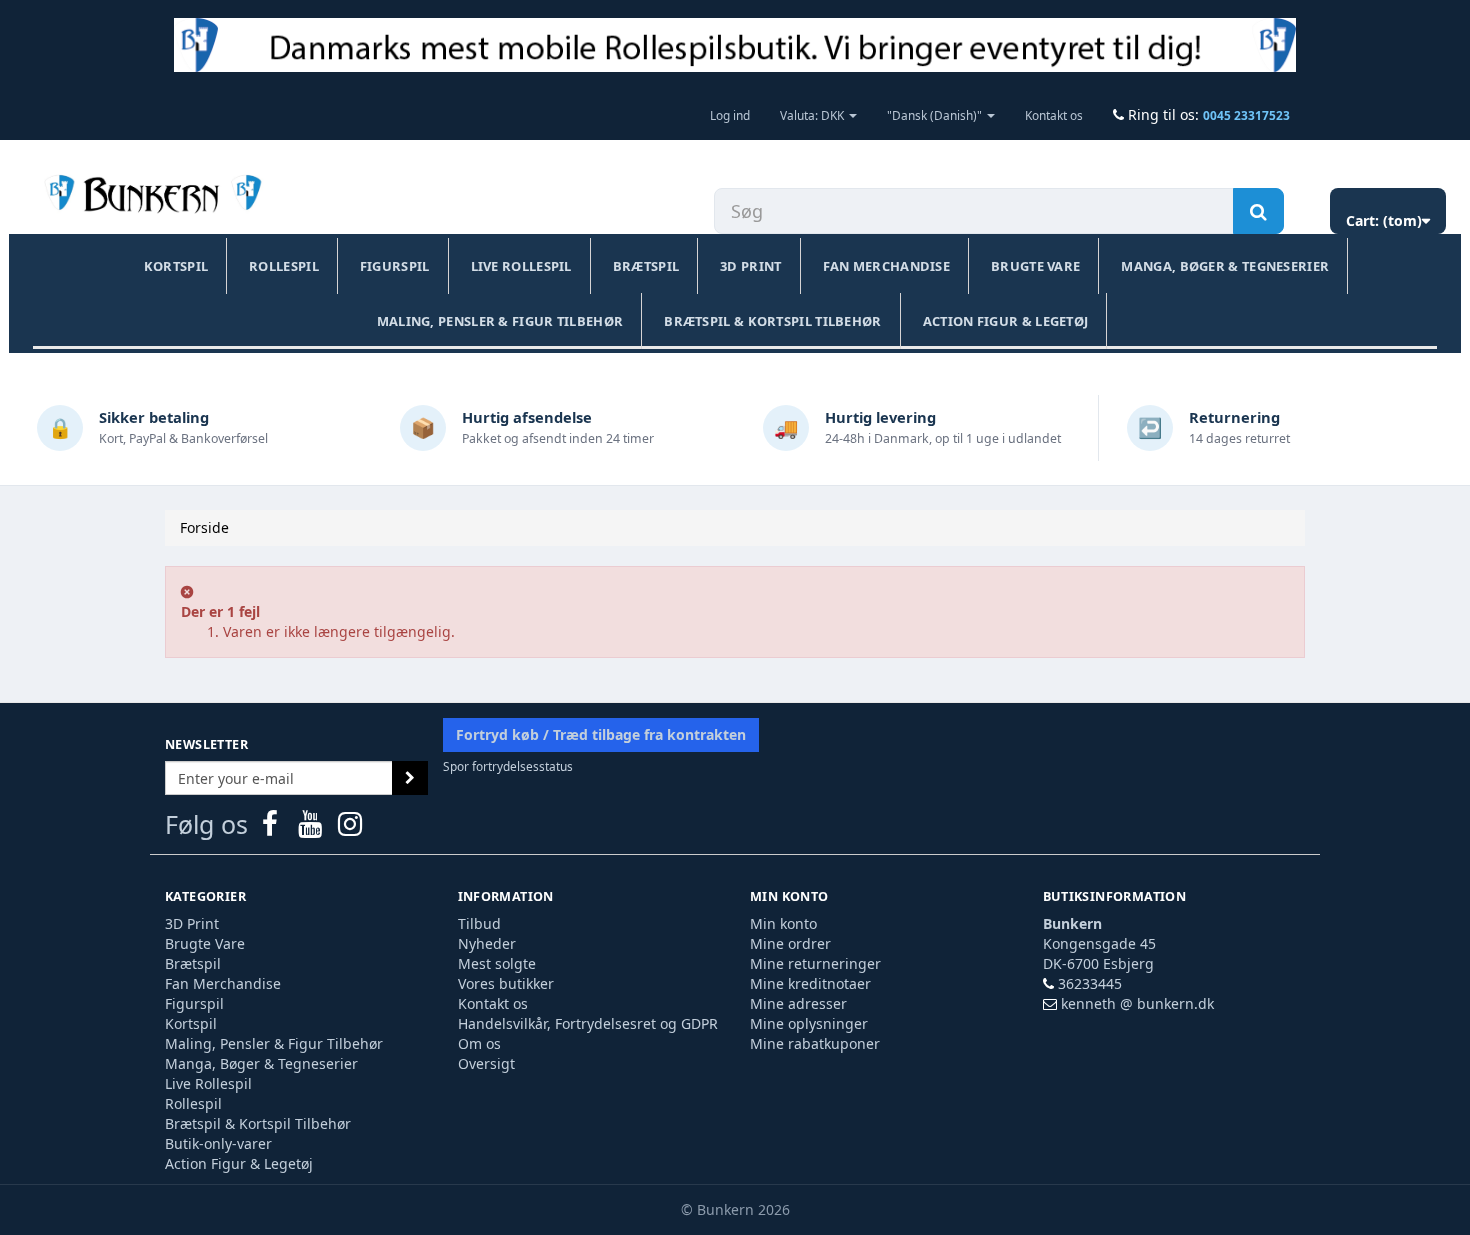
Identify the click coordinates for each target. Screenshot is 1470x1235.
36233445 (1090, 983)
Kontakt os (1054, 115)
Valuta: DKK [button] (813, 115)
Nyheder (487, 943)
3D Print (750, 266)
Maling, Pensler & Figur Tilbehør (500, 321)
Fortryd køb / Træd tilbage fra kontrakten (601, 734)
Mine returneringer (815, 963)
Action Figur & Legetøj (1006, 321)
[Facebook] (272, 828)
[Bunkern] (149, 195)
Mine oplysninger (809, 1023)
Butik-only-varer (218, 1143)
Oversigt (486, 1063)
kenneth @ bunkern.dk (1137, 1003)
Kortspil (176, 266)
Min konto (783, 923)
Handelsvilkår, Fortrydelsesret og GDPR (588, 1023)
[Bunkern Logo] (735, 45)
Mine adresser (798, 1003)
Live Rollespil (521, 266)
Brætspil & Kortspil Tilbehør (772, 321)
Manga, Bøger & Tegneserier (1225, 266)
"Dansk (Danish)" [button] (936, 115)
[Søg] (1258, 211)
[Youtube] (312, 828)
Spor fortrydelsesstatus (508, 766)
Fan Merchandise (887, 266)
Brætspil (646, 266)
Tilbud (479, 923)
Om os (479, 1043)
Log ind (730, 115)
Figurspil (395, 266)
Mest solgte (497, 963)
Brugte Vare (1035, 266)
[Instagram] (350, 828)
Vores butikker (506, 983)
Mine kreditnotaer (810, 983)
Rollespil (284, 266)
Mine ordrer (790, 943)
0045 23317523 (1246, 115)
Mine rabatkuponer (815, 1043)
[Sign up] (410, 778)
